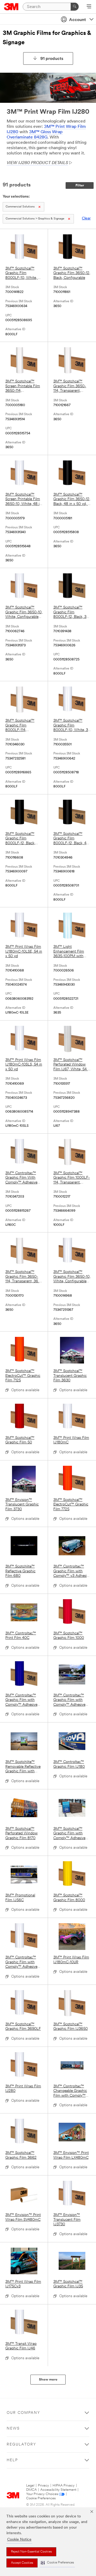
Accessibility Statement (58, 2490)
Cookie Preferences (41, 2498)
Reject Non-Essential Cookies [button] (31, 2552)
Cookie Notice (19, 2540)
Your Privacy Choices (42, 2494)
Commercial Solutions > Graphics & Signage (35, 219)
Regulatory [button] (21, 2445)
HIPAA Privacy (64, 2486)
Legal (30, 2486)
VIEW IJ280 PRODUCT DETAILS (37, 163)
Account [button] (77, 20)
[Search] (75, 7)
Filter (80, 185)
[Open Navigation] (89, 7)
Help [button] (12, 2460)
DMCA (31, 2490)
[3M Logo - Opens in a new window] (11, 7)
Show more (48, 2380)
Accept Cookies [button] (22, 2563)
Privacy (43, 2486)
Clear (86, 219)
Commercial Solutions (20, 207)
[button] (57, 2563)
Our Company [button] (23, 2413)
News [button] (13, 2429)
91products (52, 59)
